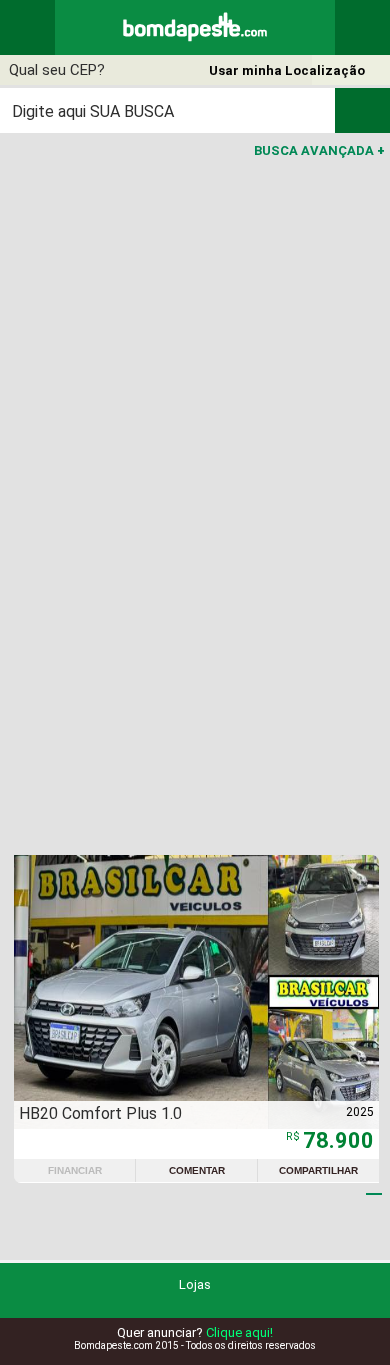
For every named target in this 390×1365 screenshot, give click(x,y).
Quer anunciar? (195, 1332)
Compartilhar (318, 1170)
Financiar (75, 1170)
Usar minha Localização (287, 70)
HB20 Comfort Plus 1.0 (100, 1113)
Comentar (197, 1170)
